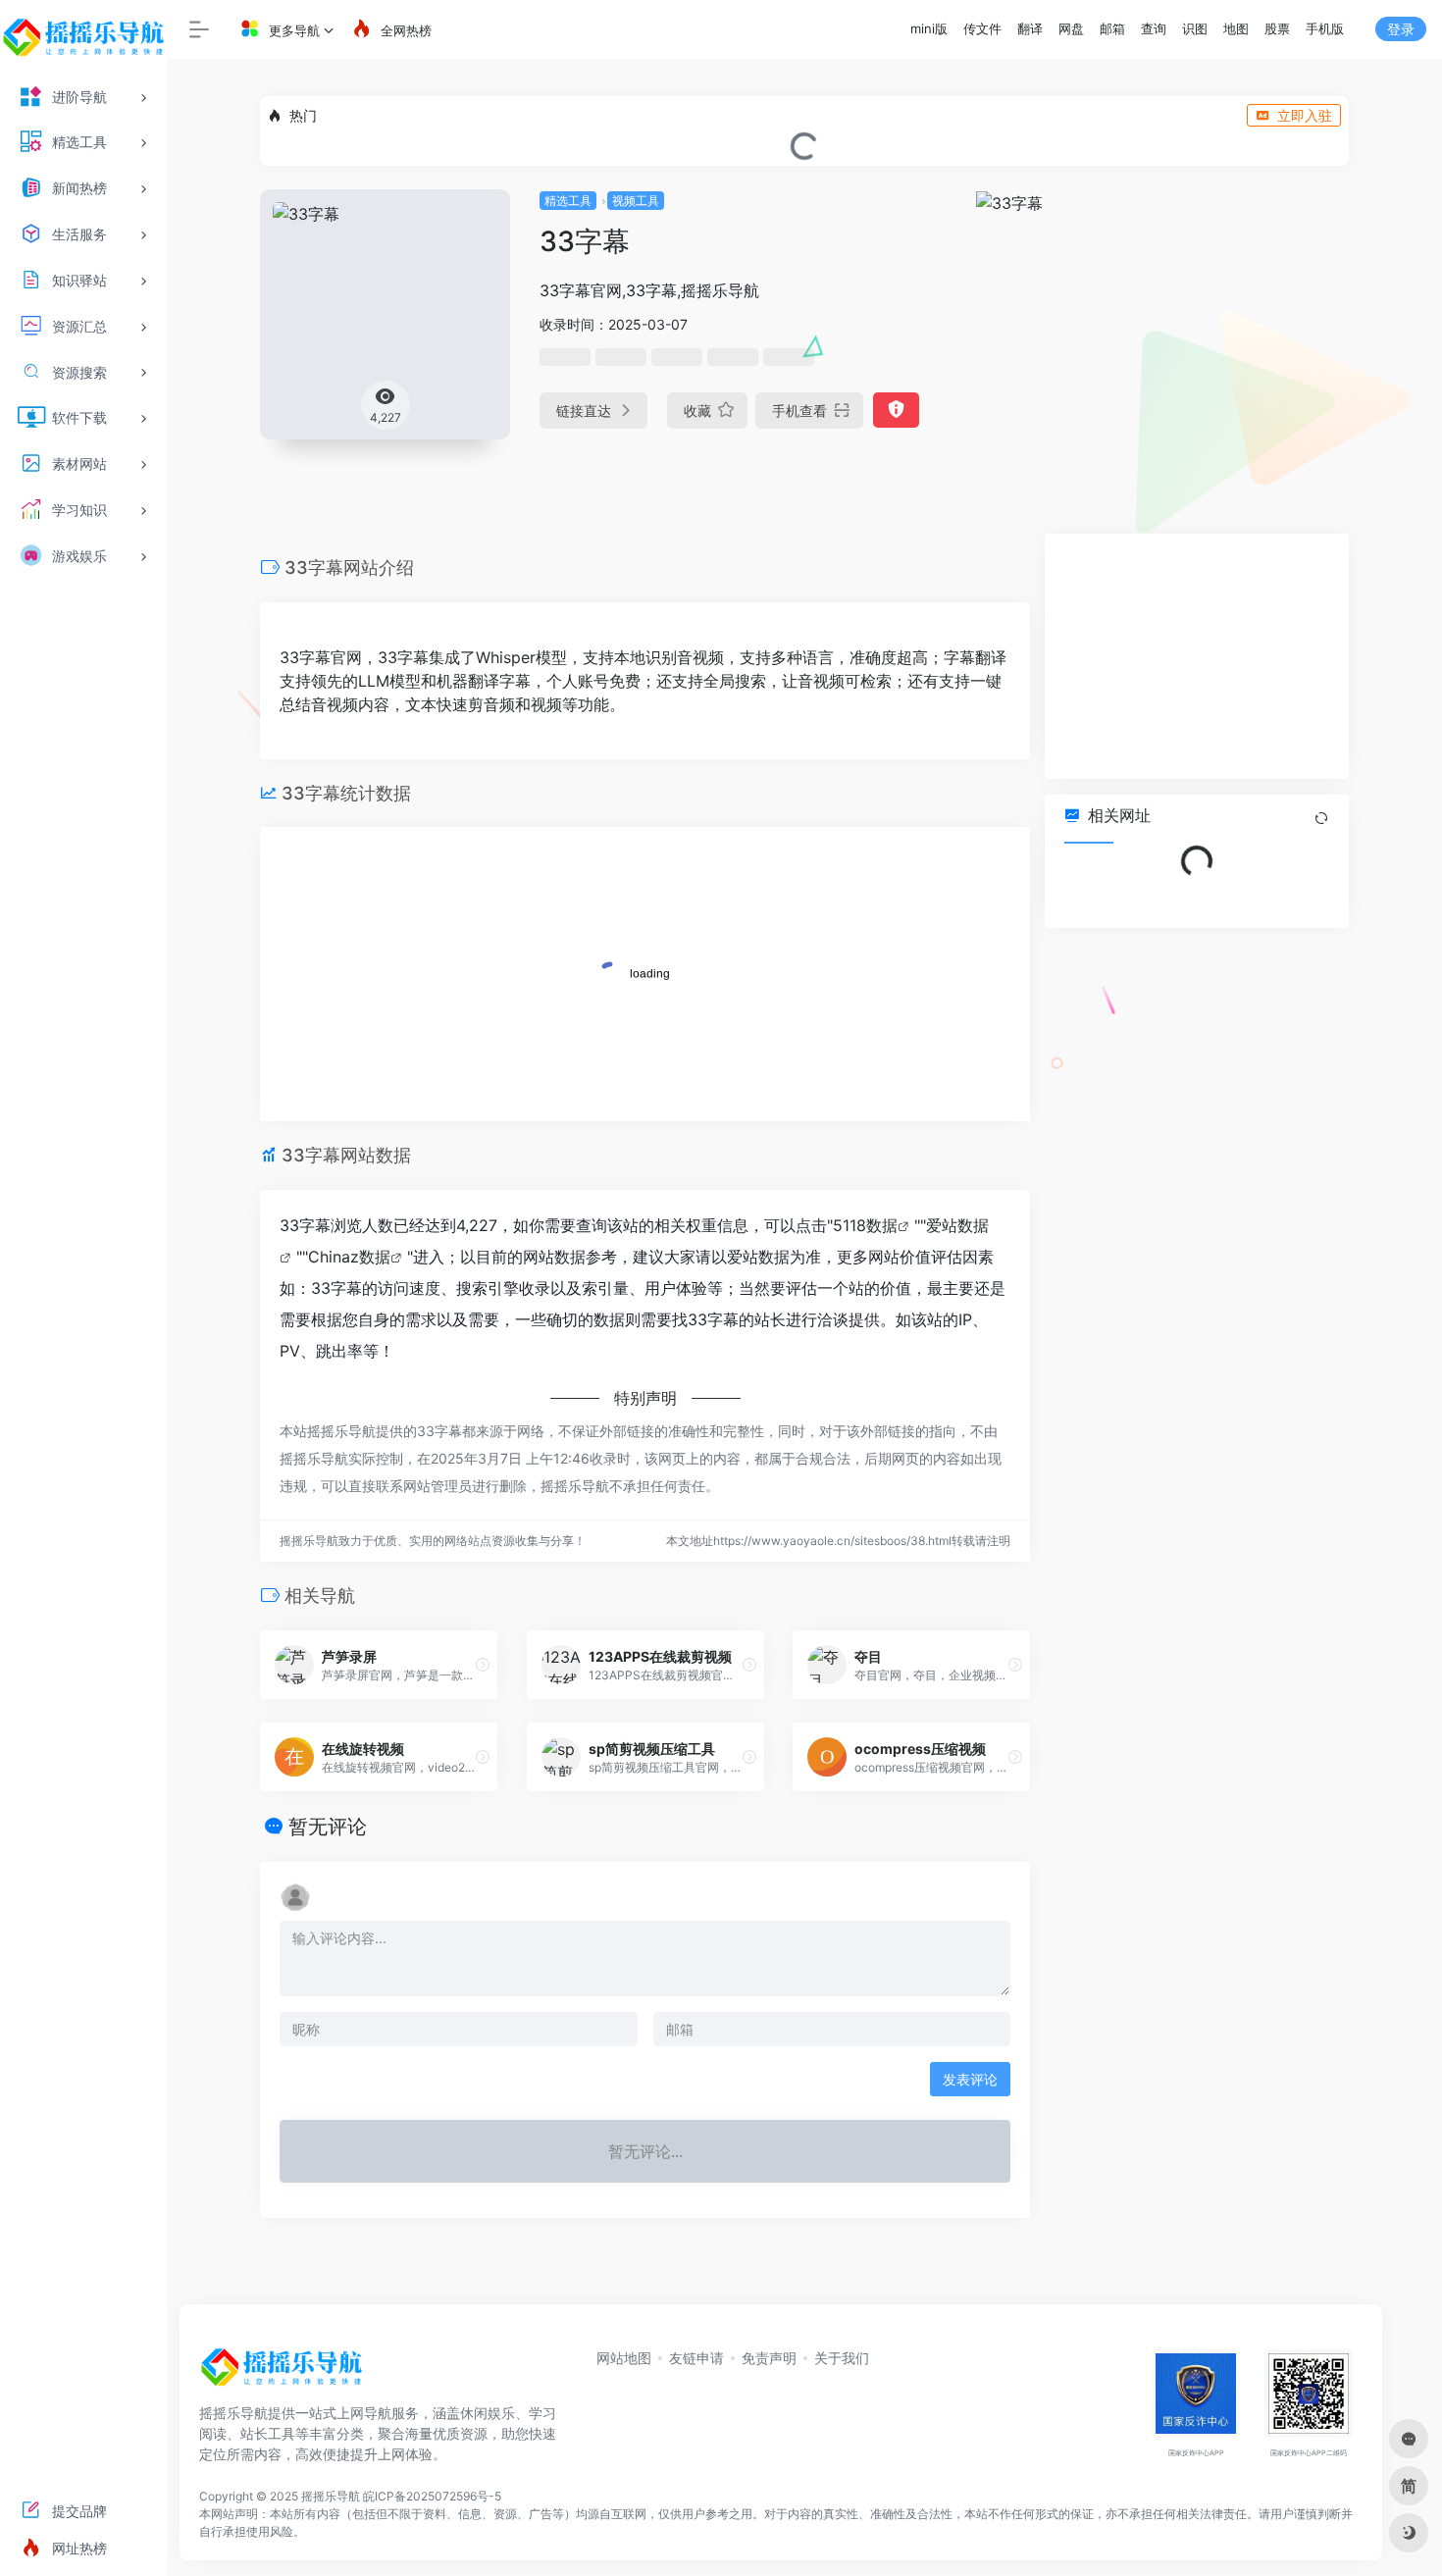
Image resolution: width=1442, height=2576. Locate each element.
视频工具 (636, 201)
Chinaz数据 (349, 1257)
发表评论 (970, 2079)
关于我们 (842, 2358)
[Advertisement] (1197, 656)
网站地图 (624, 2358)
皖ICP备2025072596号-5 (432, 2496)
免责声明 (769, 2358)
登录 (1401, 29)
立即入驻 (1305, 115)
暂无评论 (328, 1827)
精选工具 (568, 201)
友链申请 (696, 2358)
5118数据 (865, 1225)
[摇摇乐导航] (282, 2373)
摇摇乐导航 (331, 2496)
